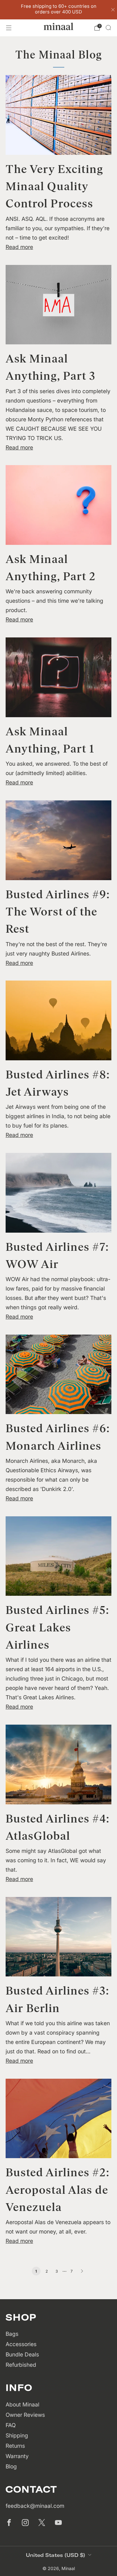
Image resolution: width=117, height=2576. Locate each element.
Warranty (17, 2456)
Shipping (17, 2435)
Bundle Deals (22, 2354)
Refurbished (21, 2365)
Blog (11, 2466)
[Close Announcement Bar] (113, 10)
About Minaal (22, 2404)
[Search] (108, 28)
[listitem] (59, 10)
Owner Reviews (25, 2415)
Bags (12, 2334)
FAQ (11, 2425)
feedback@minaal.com (35, 2506)
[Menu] (9, 28)
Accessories (21, 2344)
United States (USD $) (56, 2555)
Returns (15, 2446)
